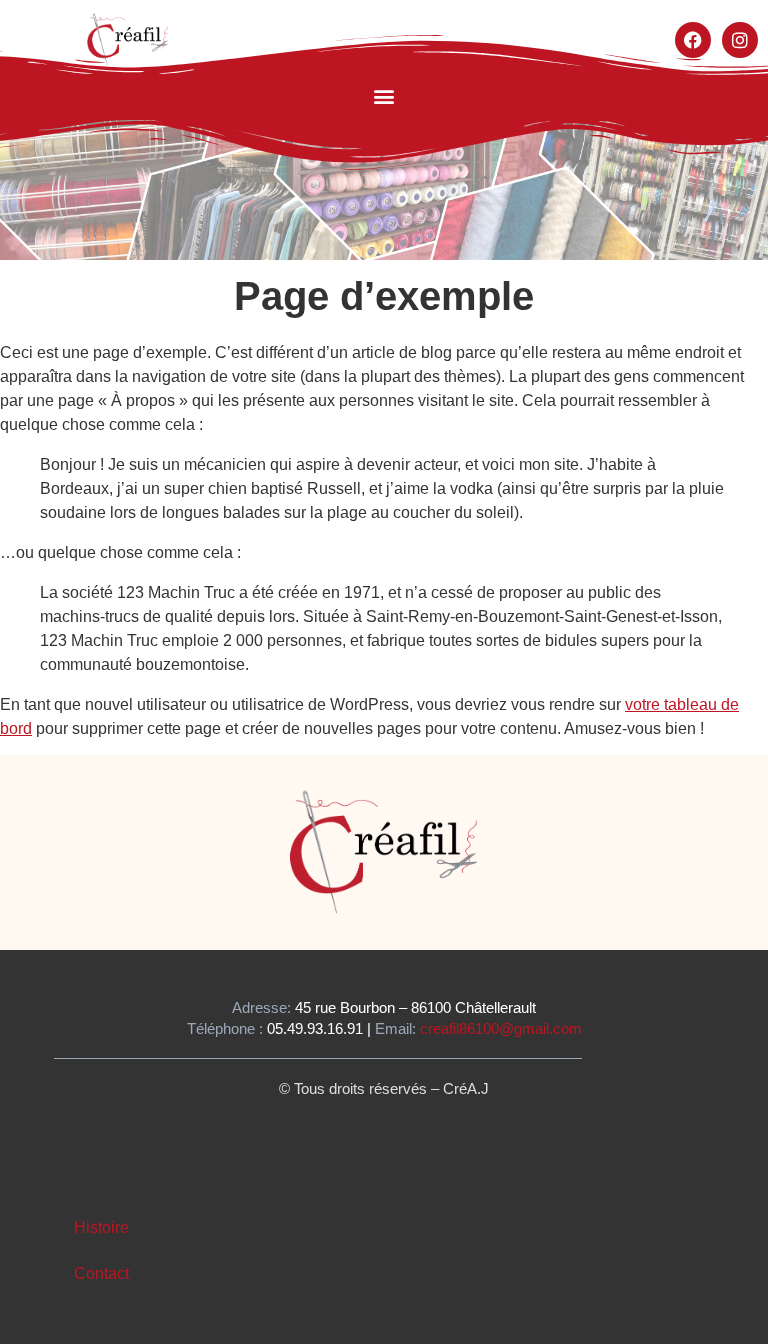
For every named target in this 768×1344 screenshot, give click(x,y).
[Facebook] (693, 40)
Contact (101, 1273)
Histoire (101, 1227)
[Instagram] (740, 40)
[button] (384, 96)
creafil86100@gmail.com (501, 1028)
